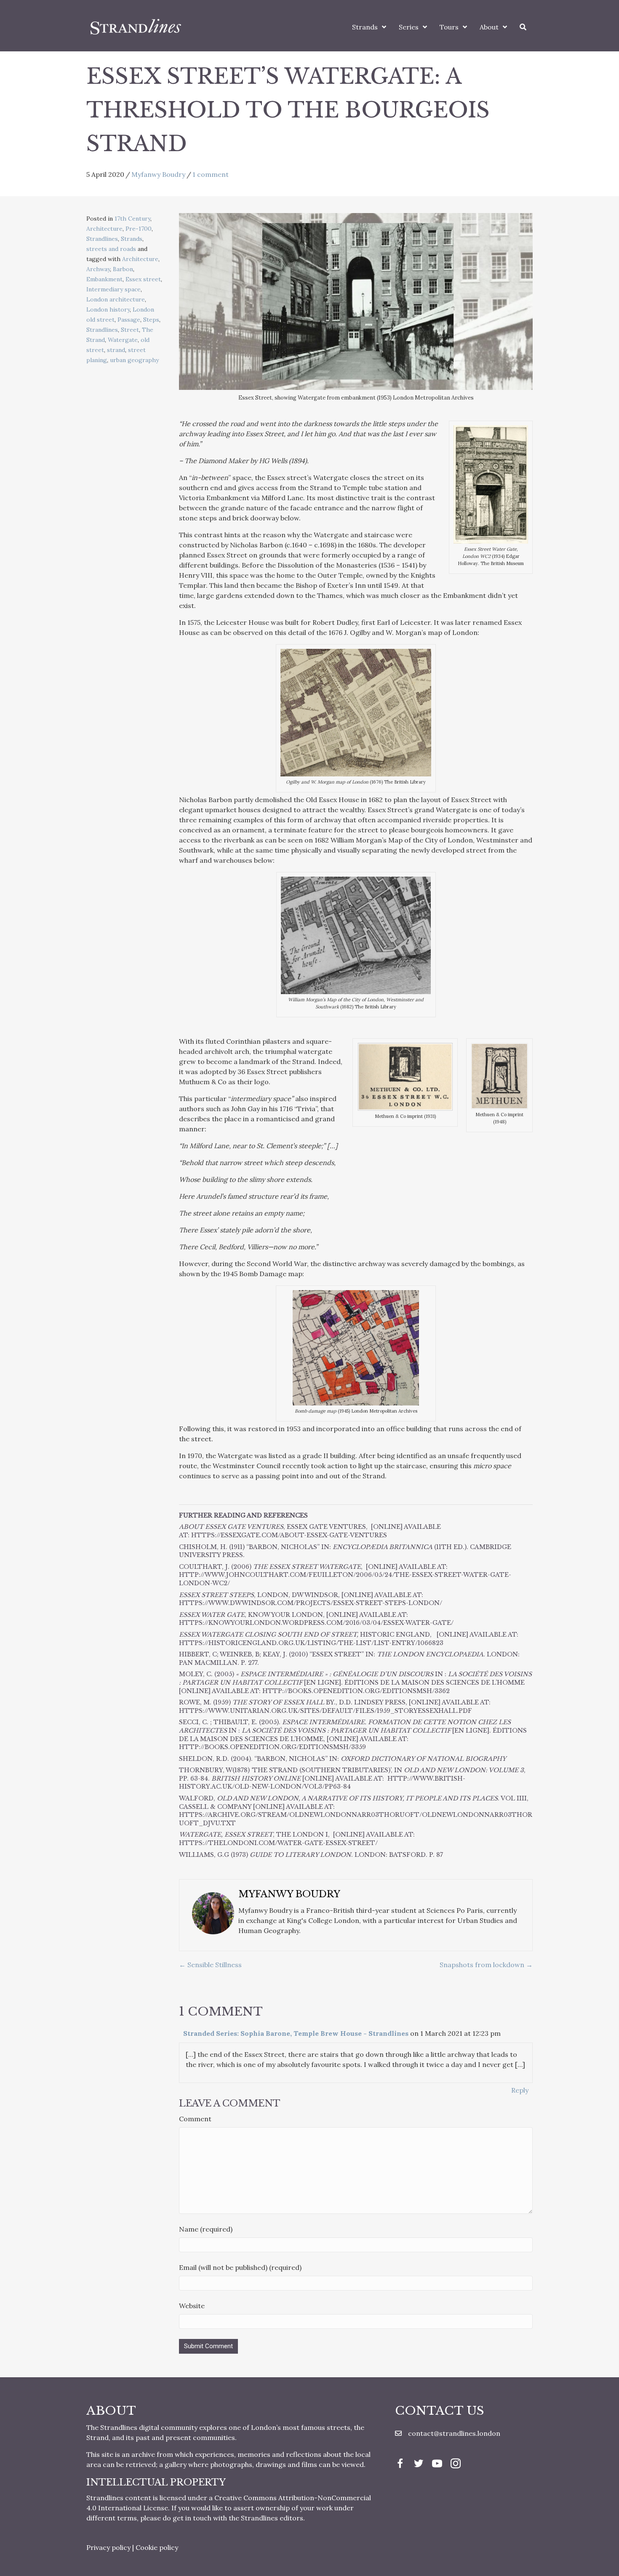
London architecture (116, 299)
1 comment (211, 174)
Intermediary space (113, 289)
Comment (195, 2119)
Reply (520, 2090)
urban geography (134, 360)
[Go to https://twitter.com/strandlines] (419, 2464)
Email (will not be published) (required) (240, 2267)
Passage (129, 320)
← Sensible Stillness (210, 1965)
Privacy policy (108, 2547)
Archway (98, 269)
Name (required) (206, 2229)
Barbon (123, 269)
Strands (132, 239)
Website (192, 2306)
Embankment (104, 279)
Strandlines (102, 239)
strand (116, 350)
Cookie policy (157, 2547)
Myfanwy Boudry (158, 174)
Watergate (123, 340)
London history (108, 309)
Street (130, 330)
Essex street (143, 279)
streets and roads (111, 249)
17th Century (132, 219)
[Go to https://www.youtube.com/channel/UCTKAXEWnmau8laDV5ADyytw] (437, 2464)
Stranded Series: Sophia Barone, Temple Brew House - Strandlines (296, 2033)
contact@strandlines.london (454, 2433)
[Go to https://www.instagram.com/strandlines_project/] (456, 2464)
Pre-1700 (139, 229)
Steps (151, 320)
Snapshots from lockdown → (486, 1965)
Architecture (104, 229)
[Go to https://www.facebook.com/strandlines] (400, 2464)
